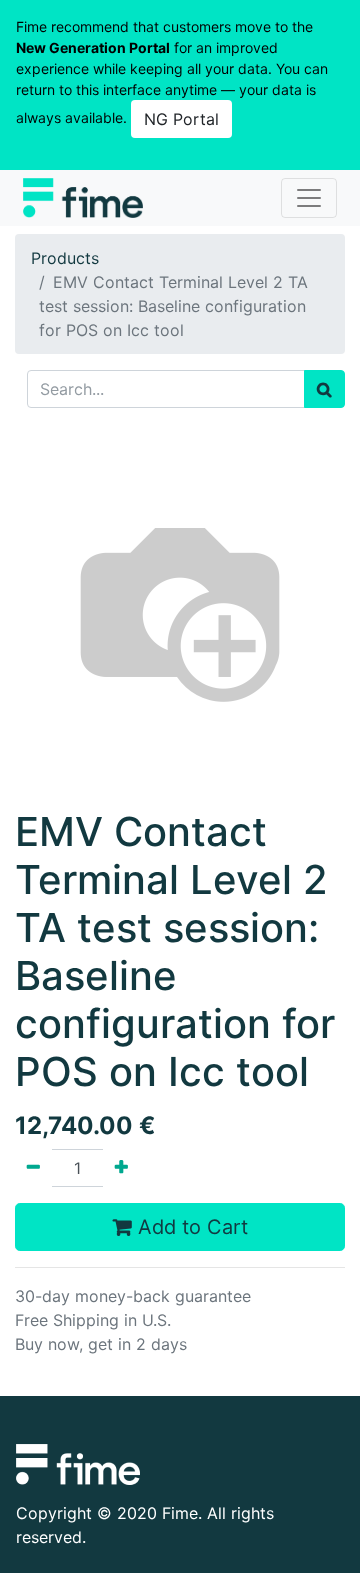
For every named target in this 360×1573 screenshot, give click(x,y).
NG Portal (181, 119)
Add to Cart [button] (190, 1227)
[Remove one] (33, 1168)
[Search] (324, 389)
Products (65, 258)
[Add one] (121, 1168)
